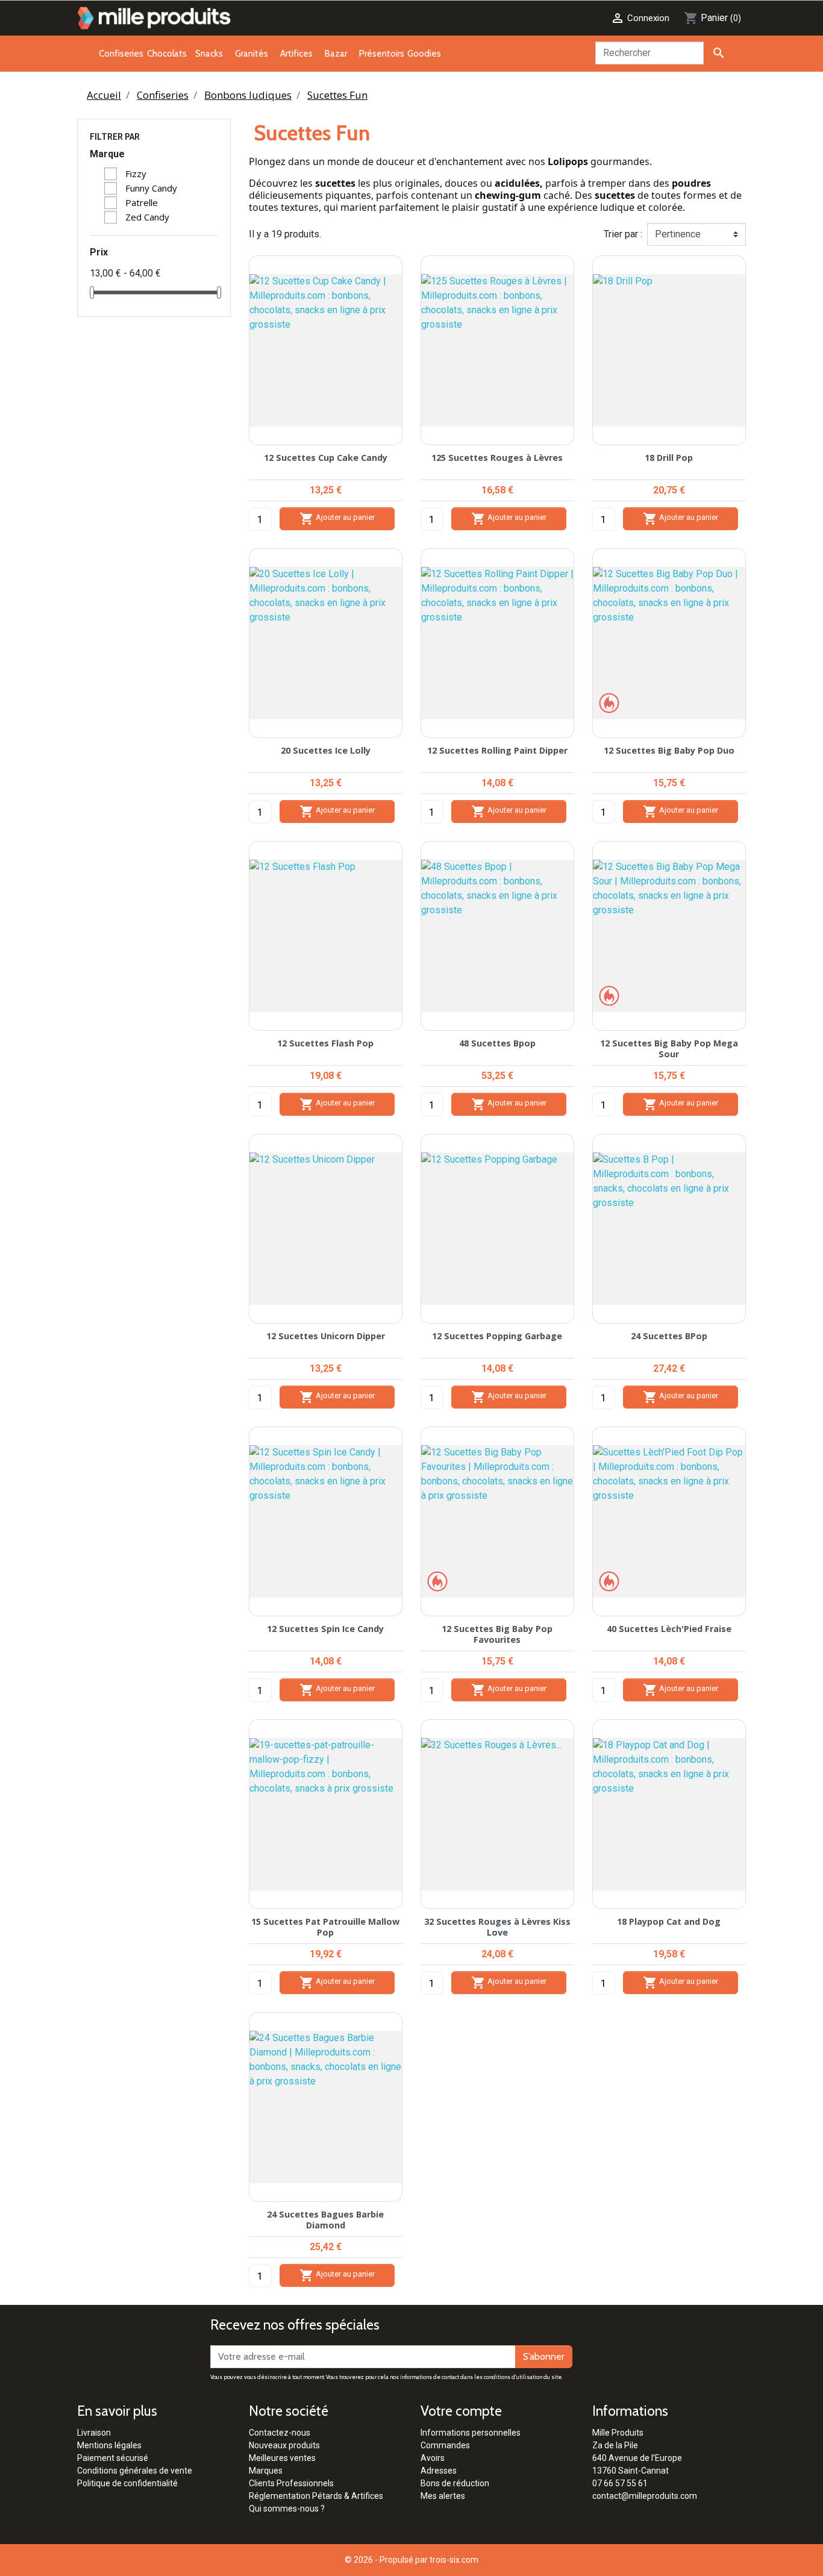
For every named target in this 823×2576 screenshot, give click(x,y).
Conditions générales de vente (135, 2471)
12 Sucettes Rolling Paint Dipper (497, 750)
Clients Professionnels (291, 2483)
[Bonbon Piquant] (609, 702)
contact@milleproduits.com (645, 2496)
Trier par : (623, 234)
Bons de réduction (455, 2483)
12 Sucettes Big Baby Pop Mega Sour (669, 1048)
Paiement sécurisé (113, 2458)
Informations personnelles (471, 2433)
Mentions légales (109, 2445)
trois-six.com (454, 2560)
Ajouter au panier (337, 519)
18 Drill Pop (669, 458)
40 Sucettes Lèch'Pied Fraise (669, 1629)
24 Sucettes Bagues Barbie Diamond (325, 2219)
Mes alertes (443, 2496)
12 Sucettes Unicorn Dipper (326, 1336)
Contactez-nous (280, 2433)
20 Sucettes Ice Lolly (326, 750)
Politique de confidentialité (127, 2483)
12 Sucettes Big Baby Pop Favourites (497, 1634)
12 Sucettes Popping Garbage (497, 1336)
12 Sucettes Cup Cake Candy (326, 458)
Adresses (439, 2471)
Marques (266, 2471)
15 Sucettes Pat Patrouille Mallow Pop (325, 1927)
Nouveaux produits (284, 2445)
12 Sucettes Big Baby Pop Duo (669, 750)
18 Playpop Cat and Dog (669, 1921)
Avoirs (433, 2458)
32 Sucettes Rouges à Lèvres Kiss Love (497, 1927)
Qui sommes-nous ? (287, 2509)
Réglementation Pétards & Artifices (316, 2496)
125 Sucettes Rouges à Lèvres (497, 458)
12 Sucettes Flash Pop (325, 1043)
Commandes (445, 2445)
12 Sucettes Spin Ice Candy (325, 1629)
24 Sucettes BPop (669, 1336)
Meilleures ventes (282, 2458)
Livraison (94, 2433)
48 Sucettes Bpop (497, 1043)
